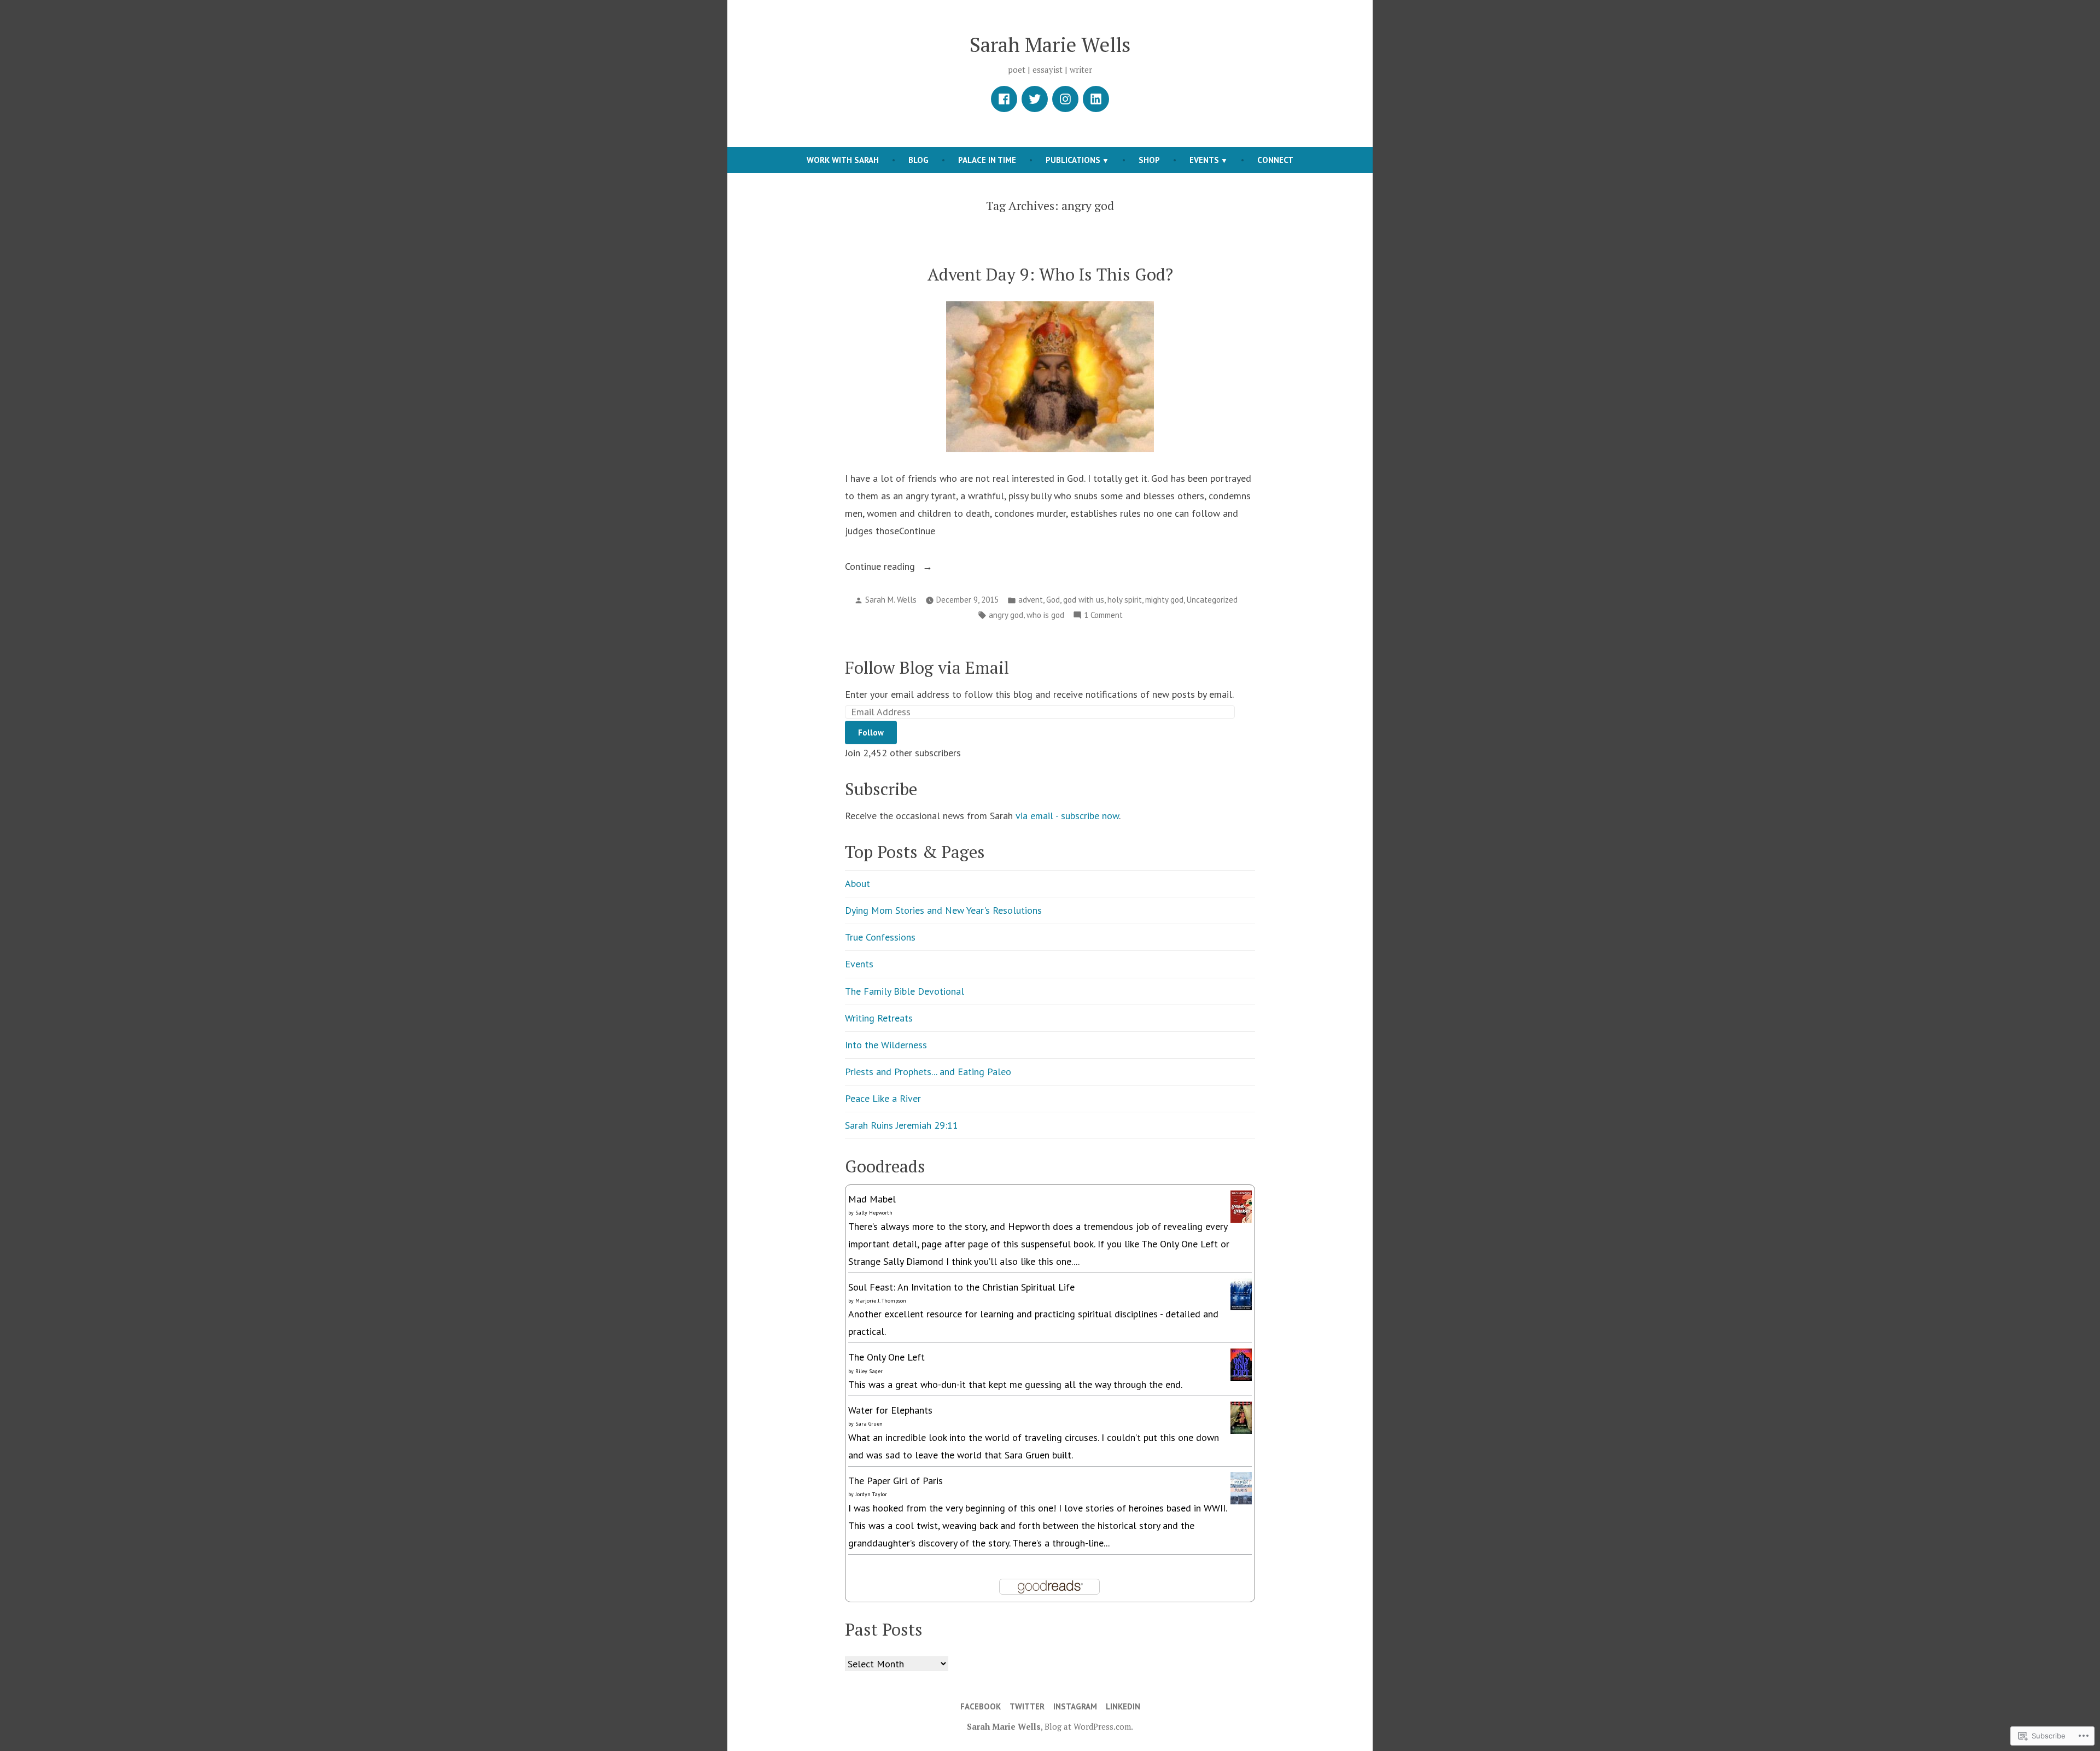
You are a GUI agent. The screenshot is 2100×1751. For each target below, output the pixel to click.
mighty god (1164, 600)
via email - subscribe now (1067, 816)
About (857, 883)
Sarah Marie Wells (1050, 44)
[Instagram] (1065, 99)
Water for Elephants (890, 1410)
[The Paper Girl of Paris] (1241, 1487)
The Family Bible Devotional (905, 991)
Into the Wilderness (886, 1045)
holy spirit (1125, 600)
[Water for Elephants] (1241, 1417)
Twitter (1027, 1706)
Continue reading (881, 567)
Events (1204, 160)
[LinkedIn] (1096, 99)
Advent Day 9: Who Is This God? (1050, 274)
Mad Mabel (872, 1199)
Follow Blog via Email (927, 667)
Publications (1073, 160)
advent (1031, 600)
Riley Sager (869, 1371)
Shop (1149, 160)
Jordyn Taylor (871, 1494)
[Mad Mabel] (1241, 1206)
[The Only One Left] (1241, 1364)
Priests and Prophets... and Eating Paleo (928, 1072)
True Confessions (880, 937)
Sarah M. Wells (891, 600)
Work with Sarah (843, 160)
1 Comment (1103, 616)
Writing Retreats (879, 1018)
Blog (918, 160)
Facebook (981, 1706)
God (1053, 600)
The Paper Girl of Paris (896, 1481)
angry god (1006, 615)
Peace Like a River (883, 1098)
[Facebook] (1004, 99)
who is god (1045, 615)
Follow (871, 732)
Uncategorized (1212, 600)
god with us (1084, 600)
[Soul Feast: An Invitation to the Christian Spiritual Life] (1241, 1293)
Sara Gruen (869, 1424)
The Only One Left (886, 1357)
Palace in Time (987, 160)
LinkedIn (1123, 1706)
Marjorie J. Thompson (881, 1301)
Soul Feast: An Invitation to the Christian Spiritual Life (961, 1287)
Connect (1275, 160)
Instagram (1075, 1706)
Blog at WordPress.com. (1089, 1726)
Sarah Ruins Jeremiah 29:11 (902, 1125)
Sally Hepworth (874, 1213)
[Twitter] (1035, 99)
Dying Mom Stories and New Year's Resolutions (943, 910)
